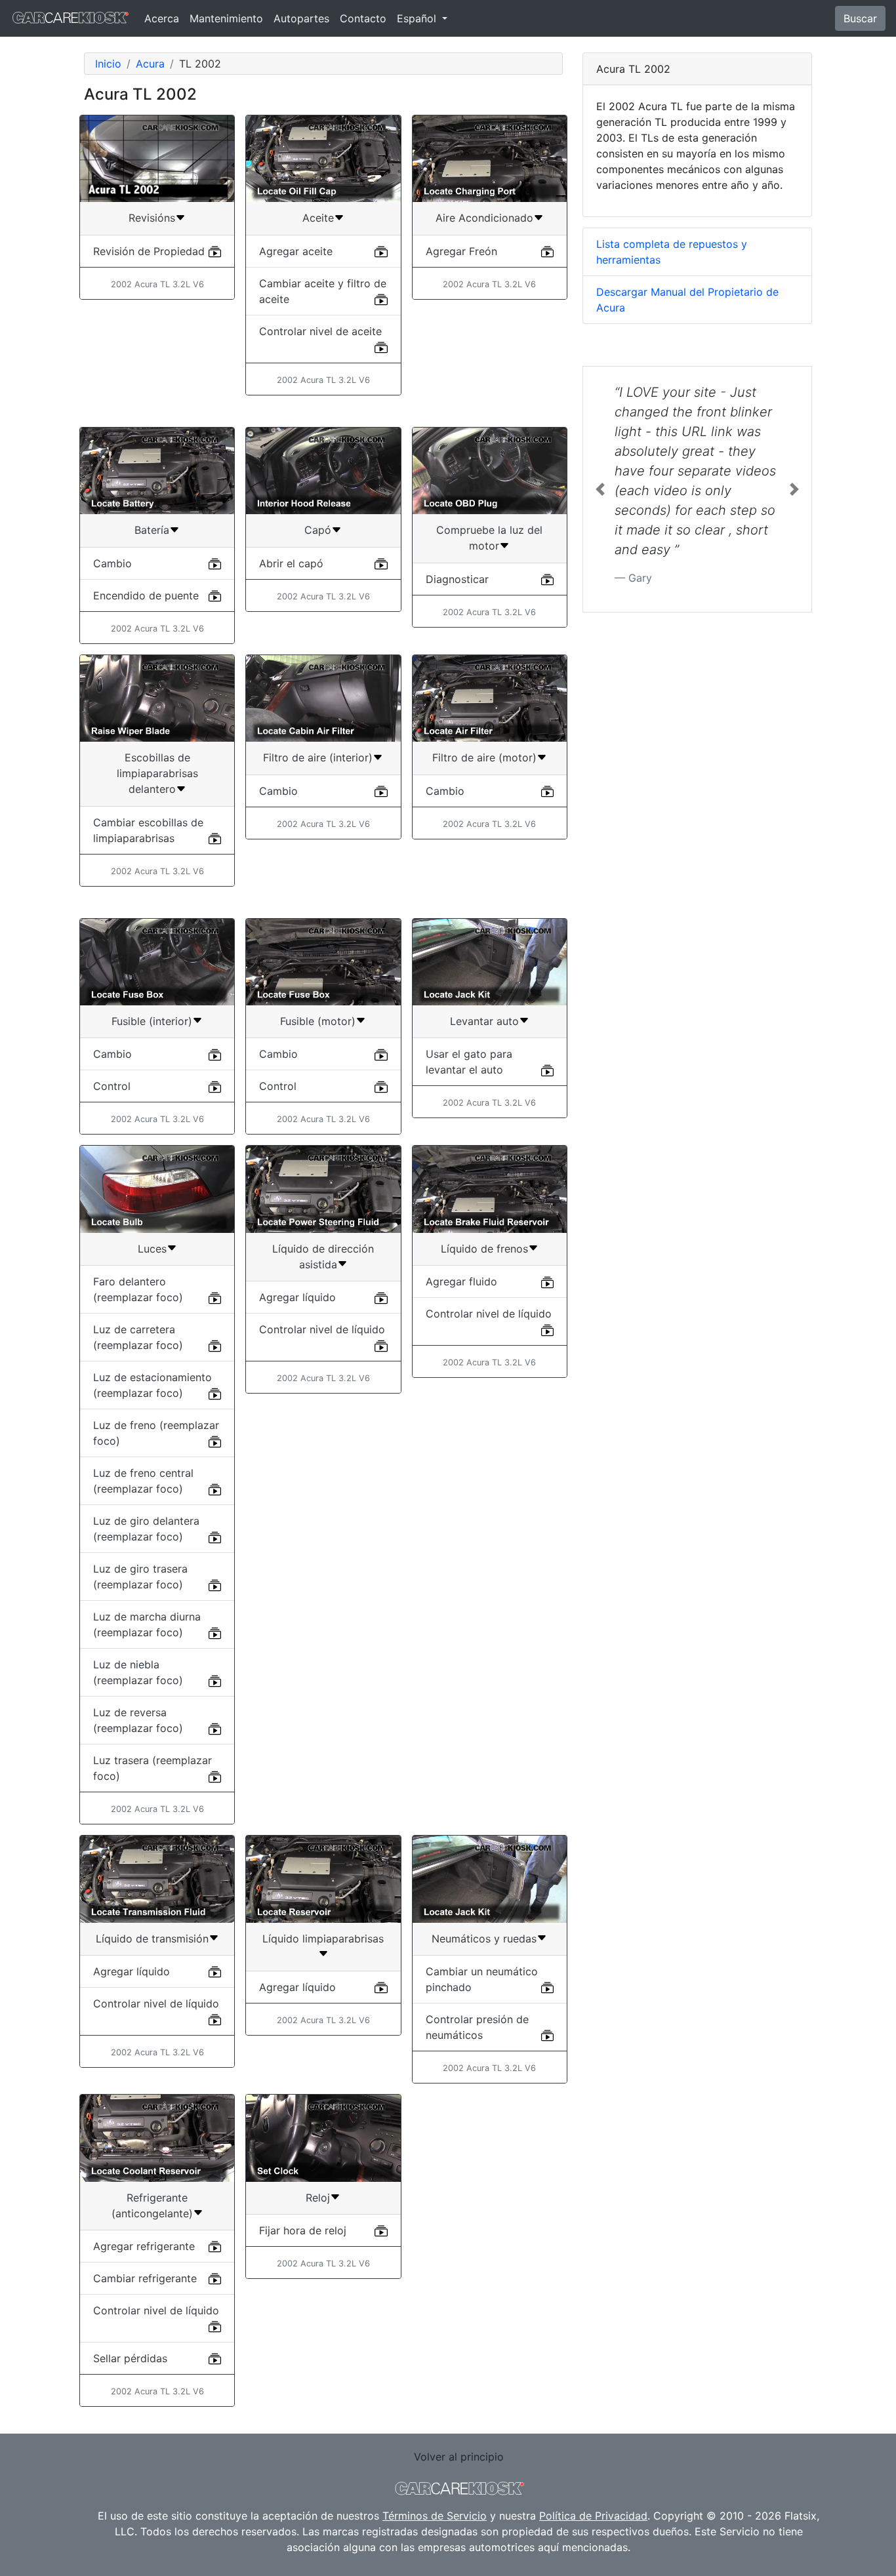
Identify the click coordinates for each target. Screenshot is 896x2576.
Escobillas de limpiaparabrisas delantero (157, 773)
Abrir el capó (291, 563)
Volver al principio (459, 2457)
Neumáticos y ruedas (484, 1939)
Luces (152, 1249)
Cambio (112, 563)
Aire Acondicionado (484, 218)
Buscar (860, 18)
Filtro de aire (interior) (318, 757)
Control (112, 1086)
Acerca (162, 18)
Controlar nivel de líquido (322, 1329)
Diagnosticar (457, 579)
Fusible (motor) (318, 1021)
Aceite (318, 218)
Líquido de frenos (484, 1249)
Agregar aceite (296, 251)
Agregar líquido (297, 1297)
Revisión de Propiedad (149, 251)
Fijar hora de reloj (303, 2230)
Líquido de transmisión (152, 1939)
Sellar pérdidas (130, 2358)
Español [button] (418, 18)
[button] (600, 489)
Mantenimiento (226, 18)
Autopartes (301, 18)
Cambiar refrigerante (145, 2278)
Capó (318, 530)
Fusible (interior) (152, 1021)
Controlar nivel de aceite (320, 331)
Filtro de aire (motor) (484, 757)
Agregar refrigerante (144, 2246)
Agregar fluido (461, 1281)
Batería (152, 530)
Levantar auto (484, 1021)
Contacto (363, 18)
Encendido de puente (146, 595)
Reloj (318, 2198)
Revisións (152, 218)
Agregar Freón (461, 251)
